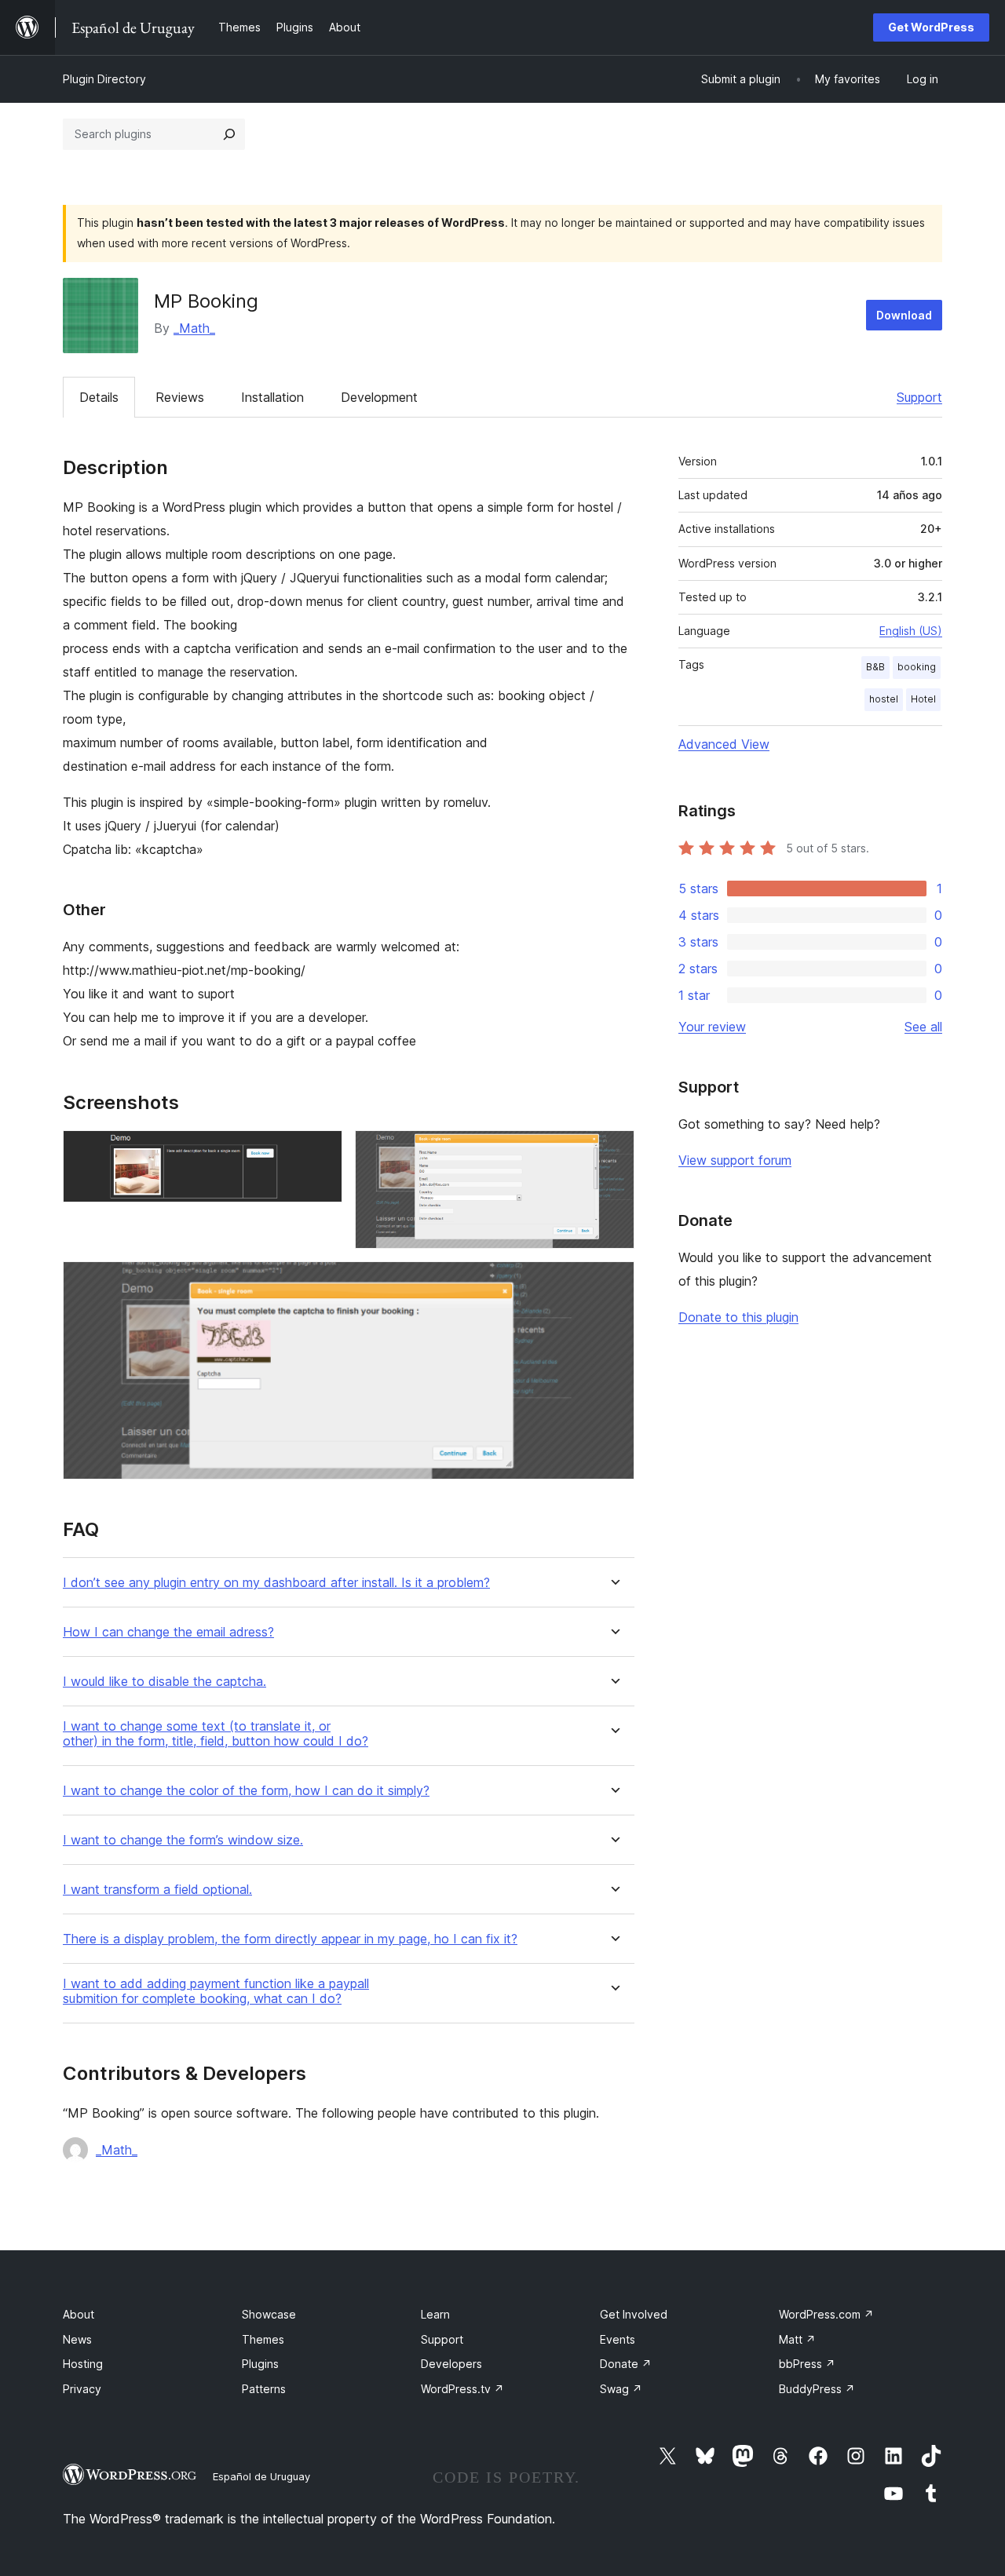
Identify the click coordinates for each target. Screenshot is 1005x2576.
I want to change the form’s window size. (183, 1840)
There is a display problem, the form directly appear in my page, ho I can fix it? (290, 1939)
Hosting (83, 2364)
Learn (435, 2314)
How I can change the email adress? (168, 1632)
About (79, 2314)
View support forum (735, 1160)
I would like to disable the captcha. (164, 1682)
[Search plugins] (229, 134)
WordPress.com (826, 2314)
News (77, 2339)
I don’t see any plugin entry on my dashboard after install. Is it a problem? (276, 1583)
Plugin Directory (104, 79)
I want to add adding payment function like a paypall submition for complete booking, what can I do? (216, 1991)
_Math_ (194, 328)
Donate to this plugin (738, 1317)
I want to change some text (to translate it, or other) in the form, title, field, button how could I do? (216, 1734)
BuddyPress (817, 2389)
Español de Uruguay (261, 2476)
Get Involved (634, 2314)
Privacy (82, 2389)
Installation (272, 397)
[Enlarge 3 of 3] (613, 1283)
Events (618, 2339)
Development (379, 397)
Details (99, 397)
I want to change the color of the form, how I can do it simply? (246, 1791)
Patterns (264, 2389)
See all (923, 1027)
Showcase (269, 2314)
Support (919, 397)
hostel (884, 699)
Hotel (923, 699)
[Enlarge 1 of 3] (321, 1151)
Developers (451, 2364)
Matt (797, 2339)
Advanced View (724, 744)
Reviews (180, 397)
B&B (875, 667)
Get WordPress (931, 27)
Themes (263, 2339)
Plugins (260, 2364)
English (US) (911, 631)
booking (917, 667)
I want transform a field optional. (157, 1890)
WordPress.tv (462, 2389)
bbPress (807, 2364)
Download (904, 315)
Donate (626, 2364)
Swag (621, 2389)
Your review (712, 1027)
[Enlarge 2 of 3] (613, 1151)
